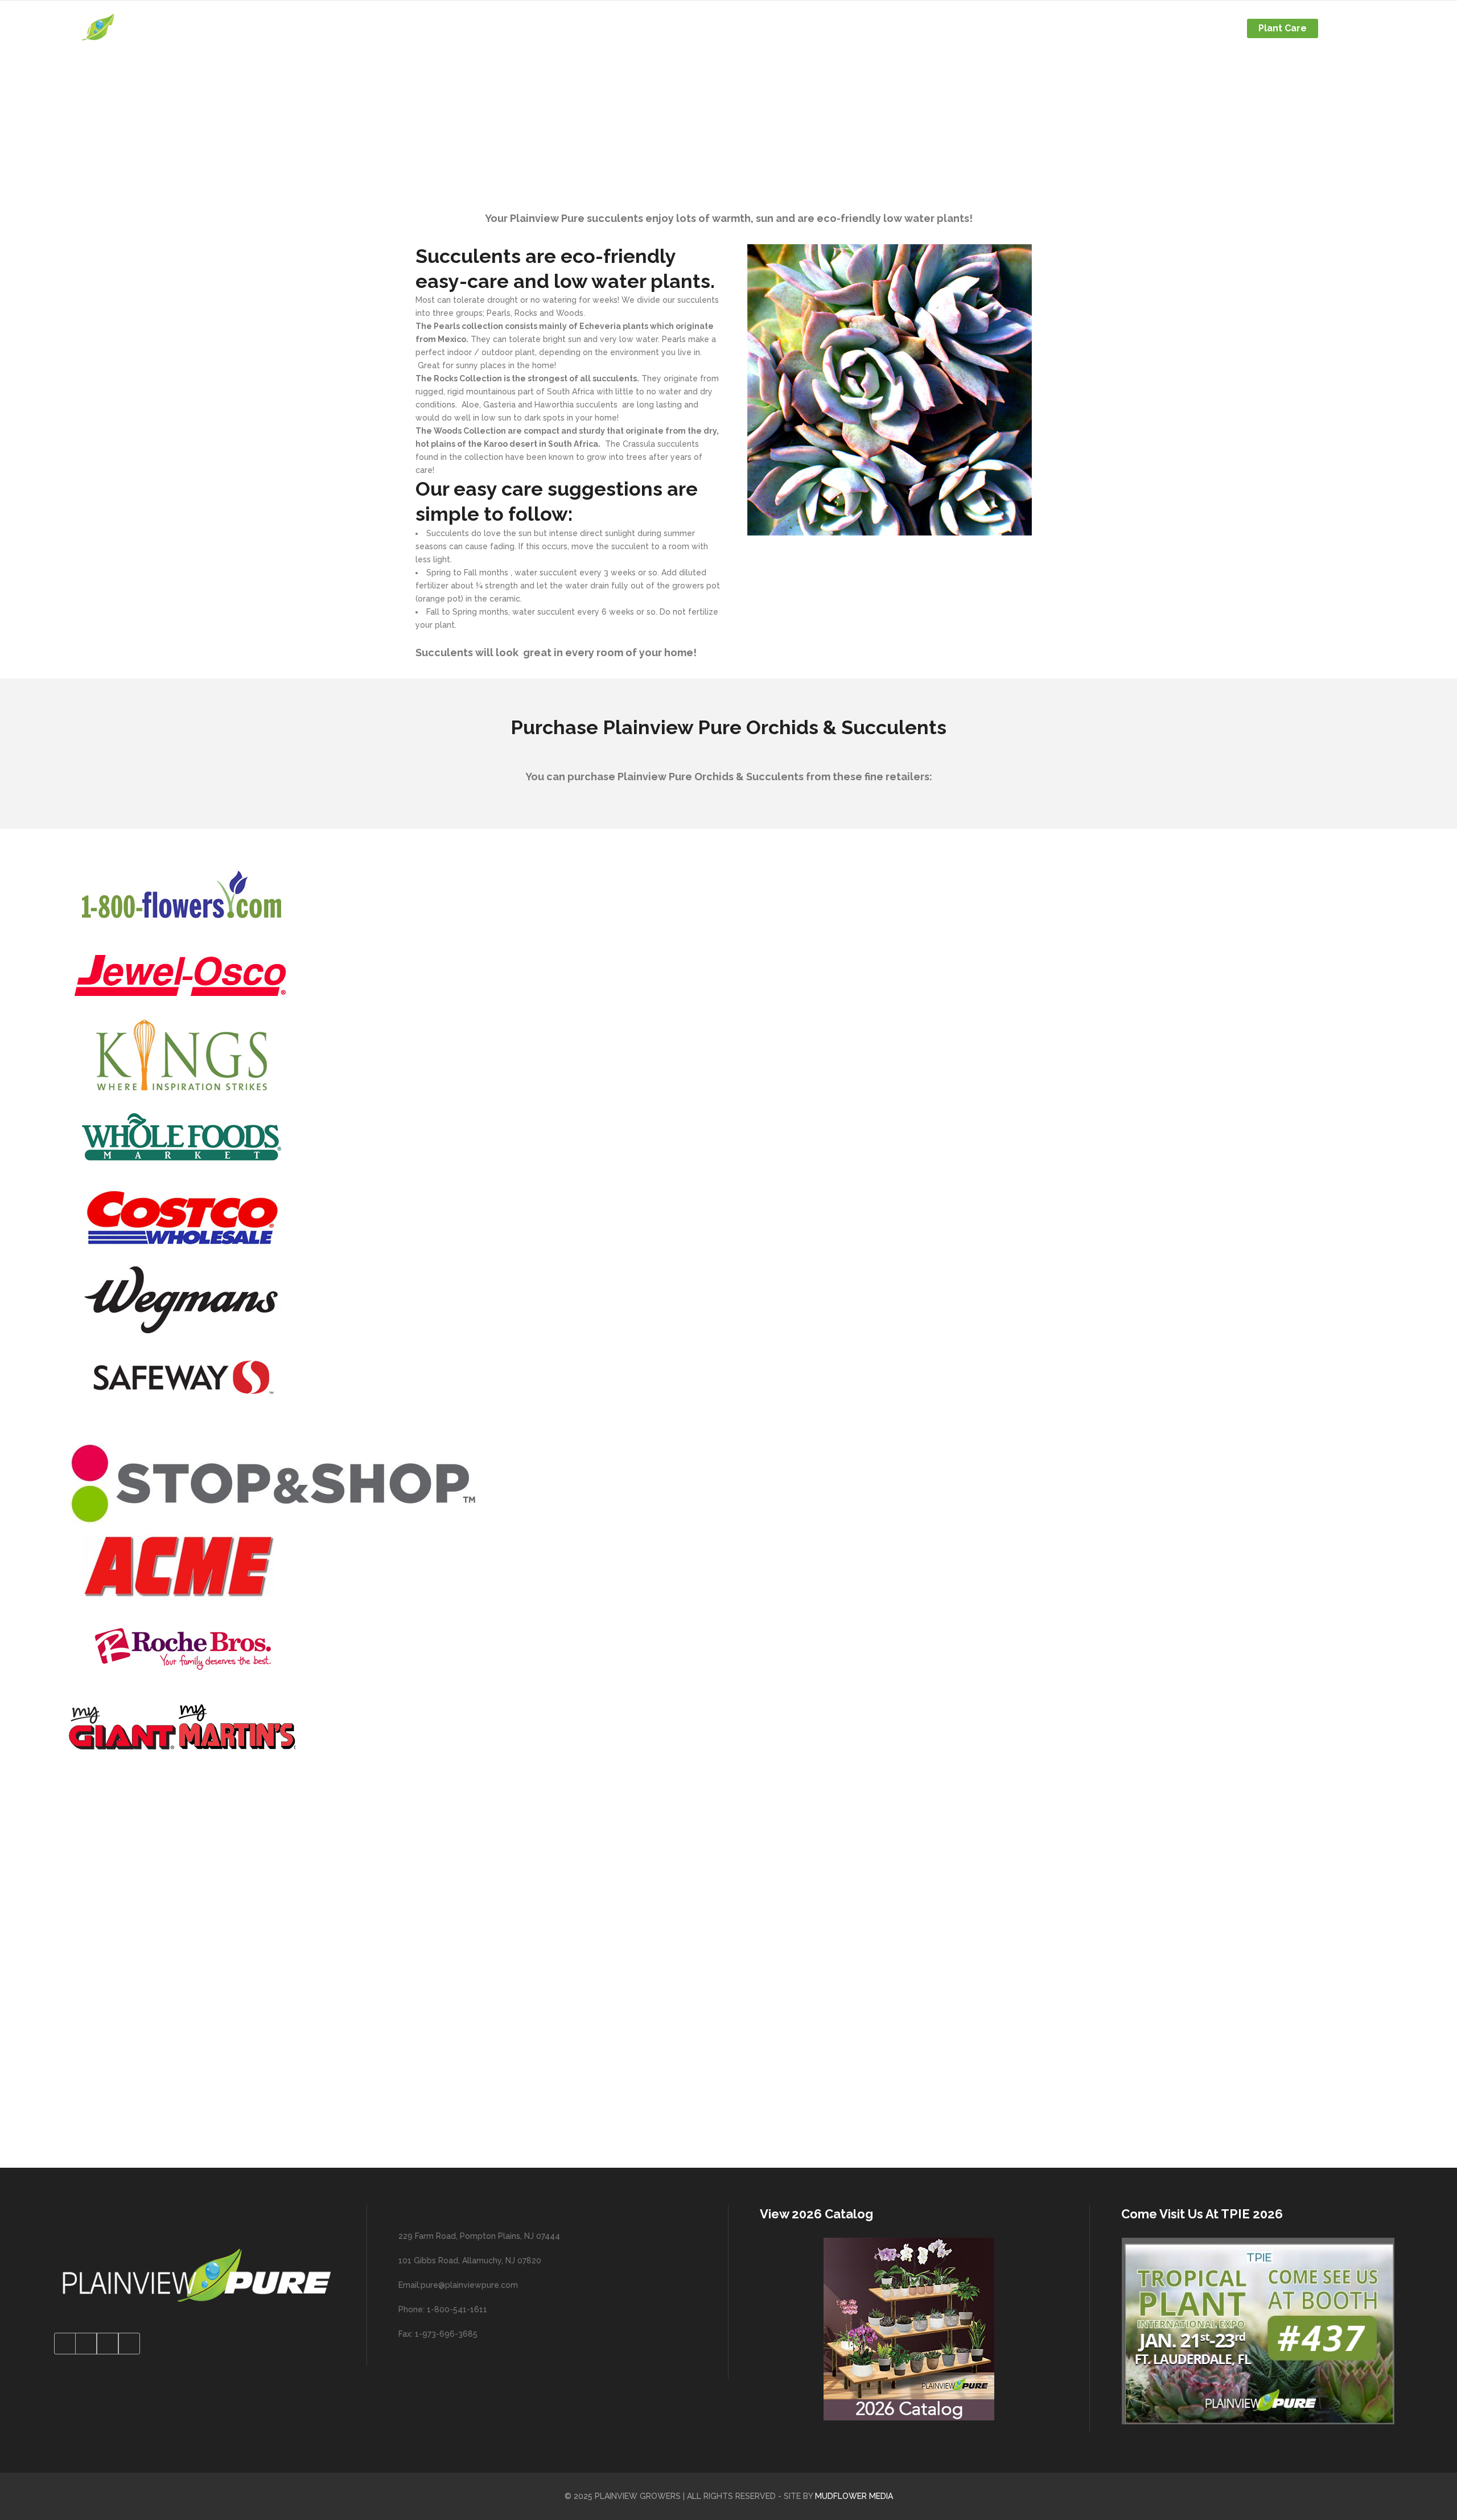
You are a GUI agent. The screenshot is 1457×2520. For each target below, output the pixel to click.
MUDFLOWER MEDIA (854, 2496)
